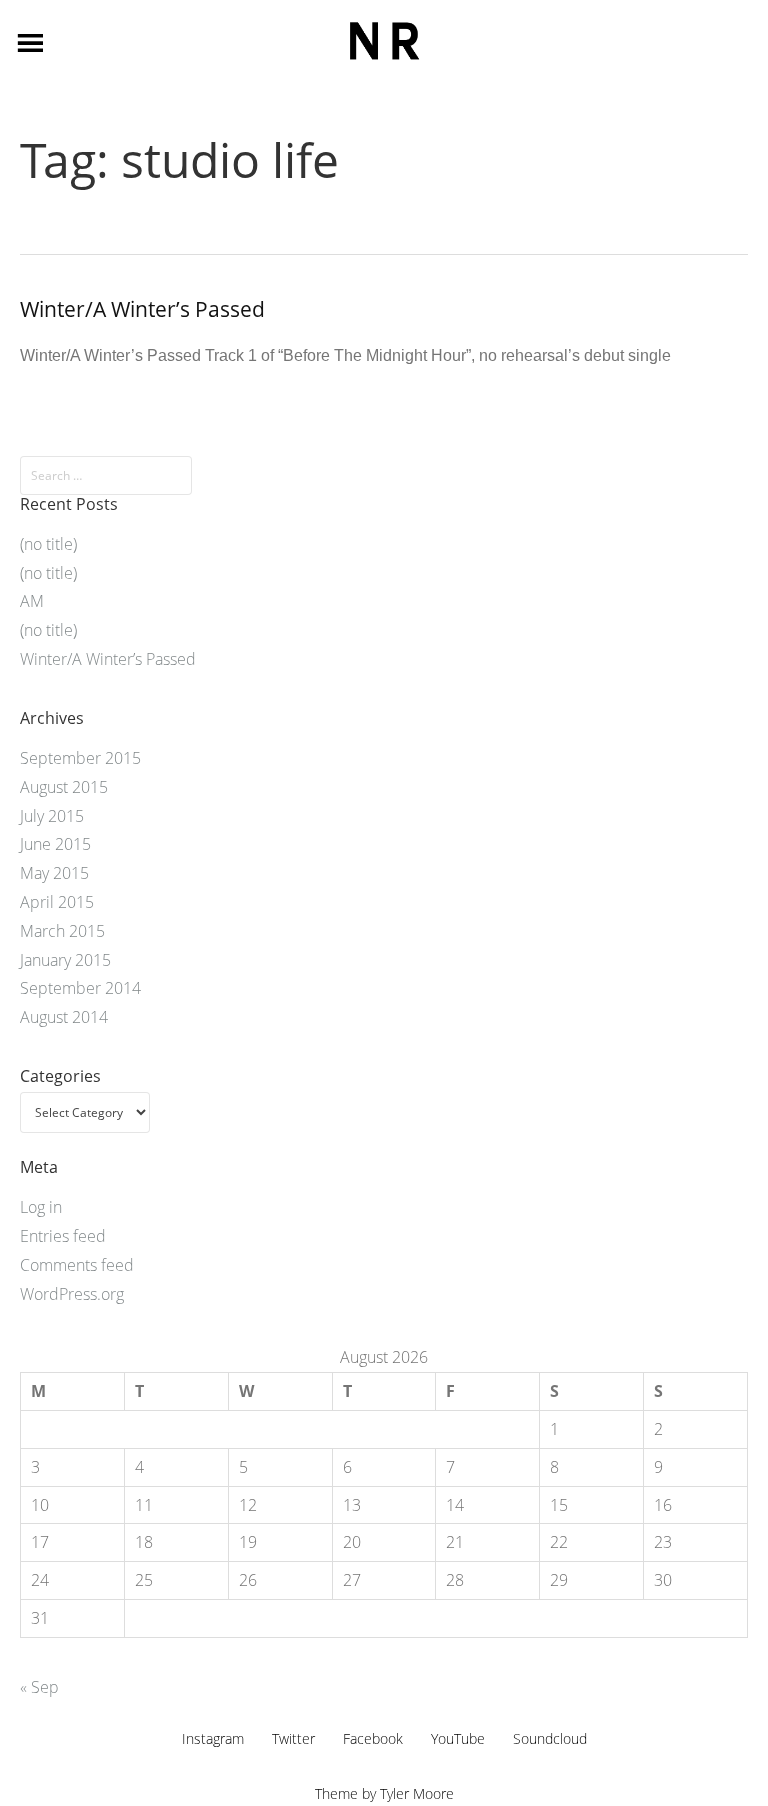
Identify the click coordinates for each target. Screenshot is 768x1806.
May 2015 (54, 873)
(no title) (48, 544)
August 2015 (64, 787)
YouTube (458, 1738)
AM (32, 601)
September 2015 (80, 758)
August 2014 (64, 1017)
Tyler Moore (417, 1793)
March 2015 (62, 931)
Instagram (213, 1738)
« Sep (39, 1687)
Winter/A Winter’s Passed (142, 309)
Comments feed (77, 1265)
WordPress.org (72, 1294)
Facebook (373, 1738)
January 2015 (65, 960)
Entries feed (63, 1236)
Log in (41, 1207)
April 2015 (57, 902)
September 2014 (80, 988)
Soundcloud (550, 1738)
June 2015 (55, 844)
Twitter (293, 1738)
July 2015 (52, 816)
